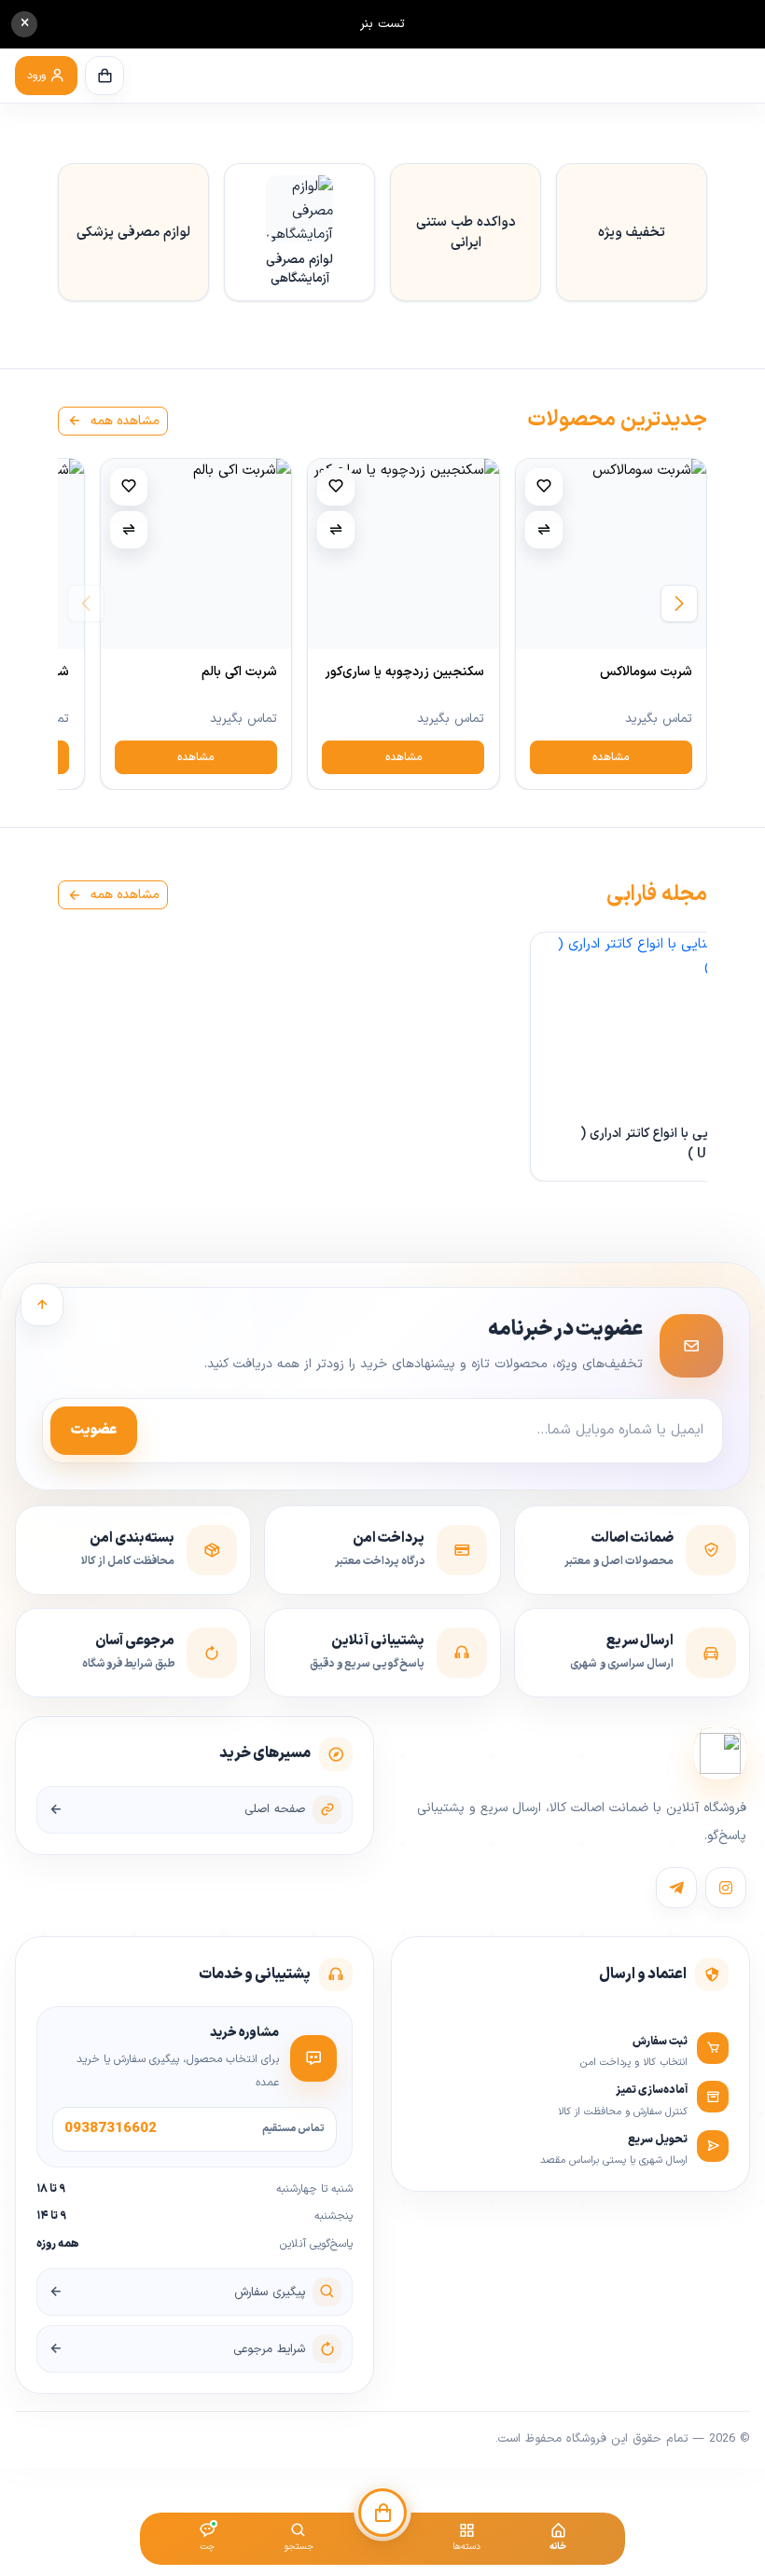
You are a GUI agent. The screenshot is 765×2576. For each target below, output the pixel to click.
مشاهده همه (123, 421)
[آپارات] (676, 1888)
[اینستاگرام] (726, 1888)
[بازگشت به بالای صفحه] (42, 1305)
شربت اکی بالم (239, 672)
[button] (46, 76)
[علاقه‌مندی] (544, 487)
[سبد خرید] (104, 76)
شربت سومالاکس (646, 672)
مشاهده (611, 757)
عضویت (94, 1430)
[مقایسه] (544, 530)
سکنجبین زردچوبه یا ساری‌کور (404, 672)
